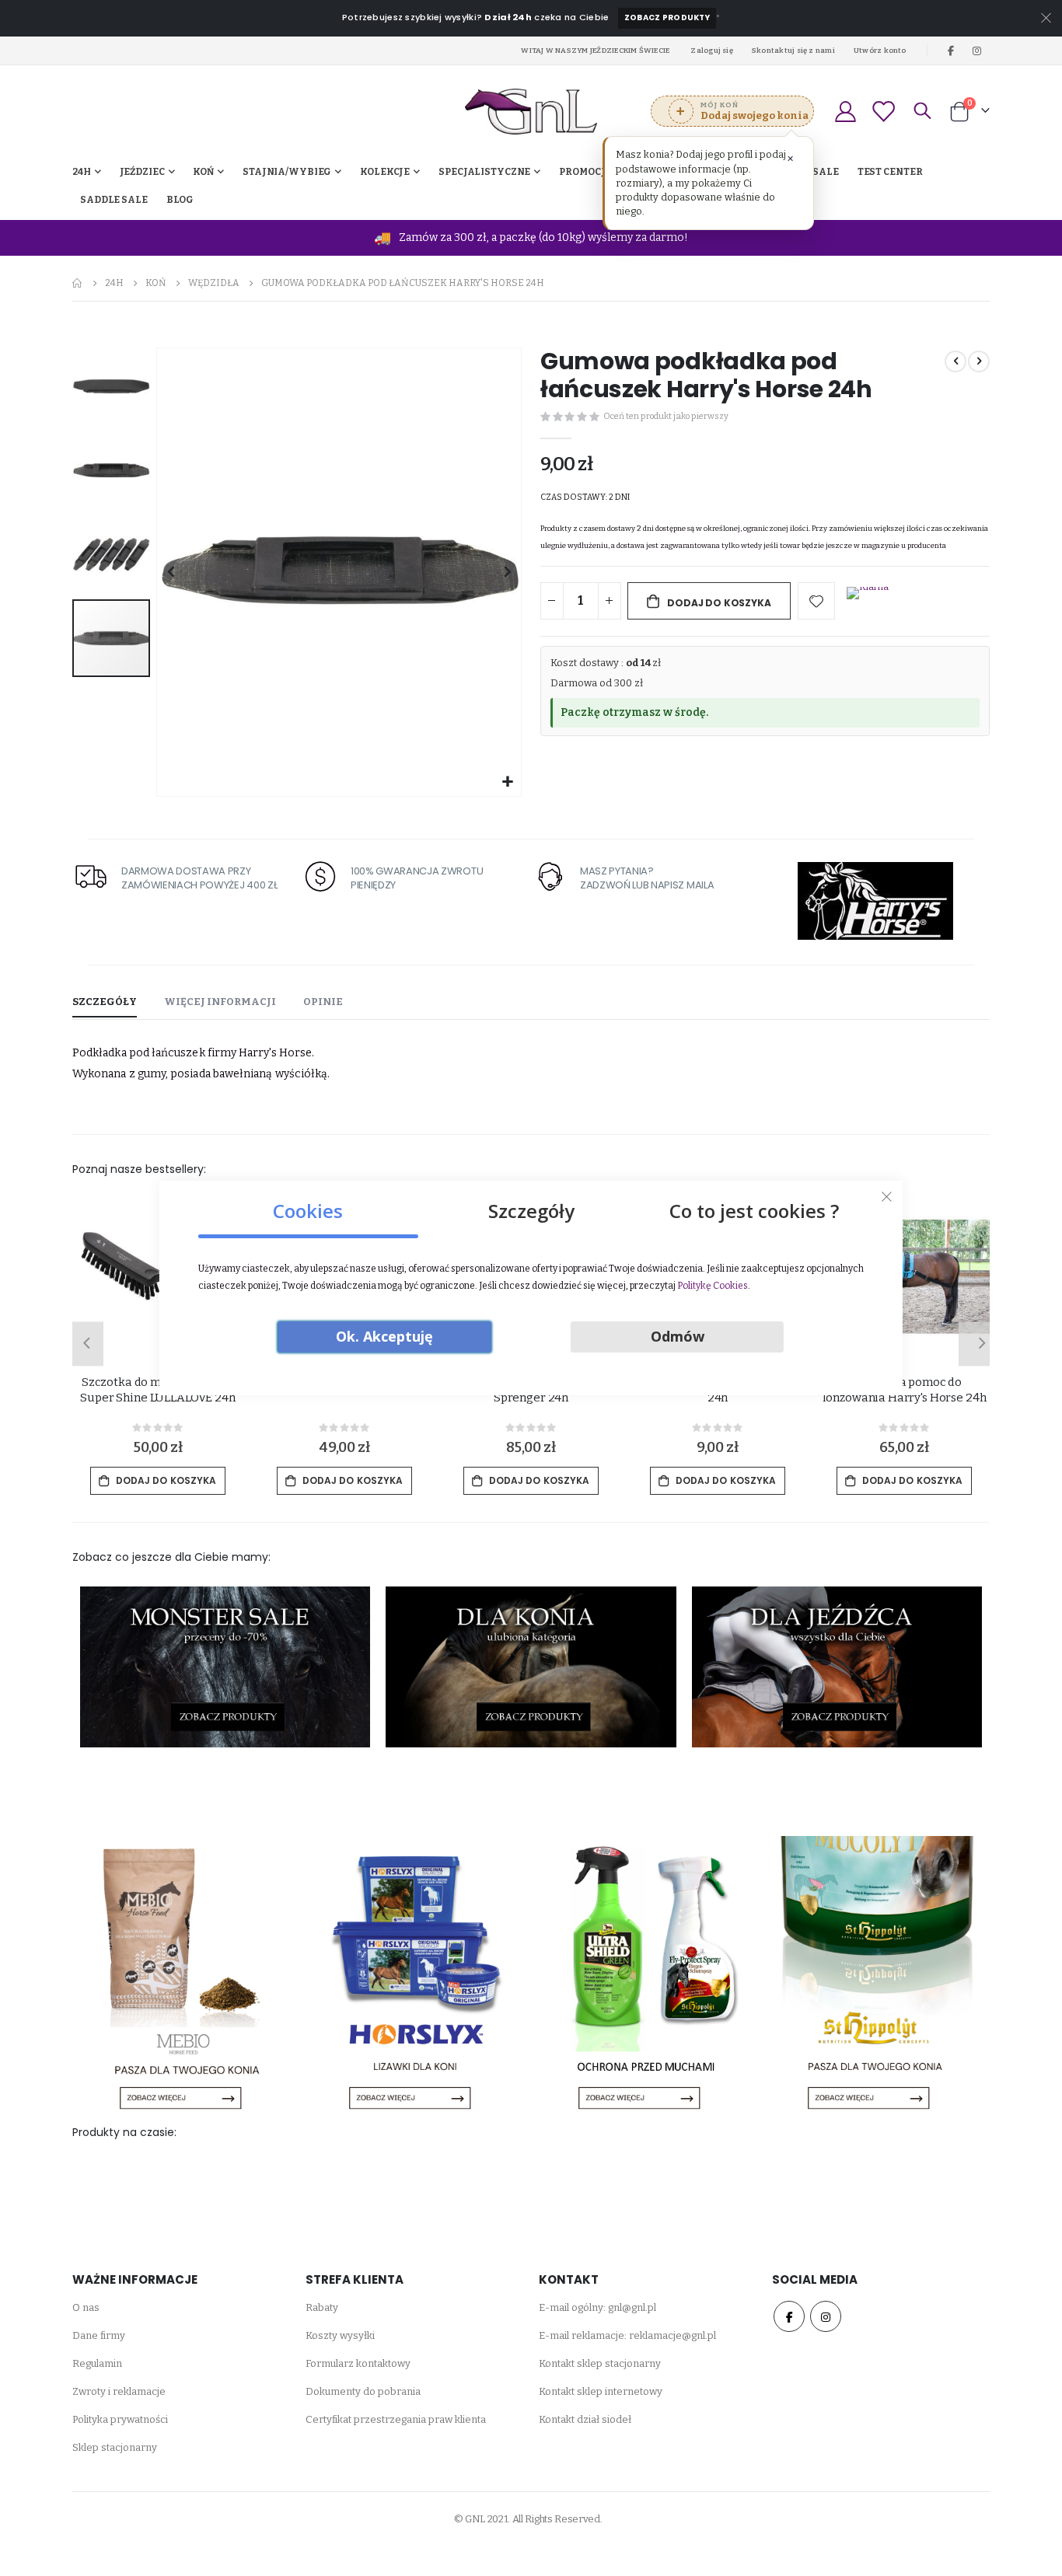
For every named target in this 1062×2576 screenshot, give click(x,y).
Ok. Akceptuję (384, 1336)
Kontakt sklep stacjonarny (600, 2363)
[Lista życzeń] (883, 112)
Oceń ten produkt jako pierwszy (666, 416)
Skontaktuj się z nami (793, 50)
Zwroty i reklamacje (119, 2391)
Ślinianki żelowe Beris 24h (157, 1382)
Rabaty (322, 2307)
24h (114, 283)
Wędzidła (214, 283)
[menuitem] (180, 200)
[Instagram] (977, 51)
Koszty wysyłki (340, 2335)
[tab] (105, 1003)
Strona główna (78, 283)
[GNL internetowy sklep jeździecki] (531, 112)
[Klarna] (868, 602)
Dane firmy (99, 2335)
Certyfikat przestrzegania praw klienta (396, 2419)
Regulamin (97, 2363)
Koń (156, 283)
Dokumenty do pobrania (363, 2391)
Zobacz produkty (667, 17)
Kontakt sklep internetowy (601, 2391)
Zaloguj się (712, 50)
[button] (507, 782)
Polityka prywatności (120, 2419)
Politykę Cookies (713, 1286)
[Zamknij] (887, 1197)
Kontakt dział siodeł (585, 2419)
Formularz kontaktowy (358, 2363)
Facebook (789, 2316)
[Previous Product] (955, 361)
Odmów (678, 1336)
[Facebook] (951, 51)
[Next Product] (979, 361)
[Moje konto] (845, 112)
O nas (86, 2307)
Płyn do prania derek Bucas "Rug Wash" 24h (904, 1390)
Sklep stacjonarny (115, 2447)
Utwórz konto (880, 50)
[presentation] (84, 1344)
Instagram (826, 2316)
